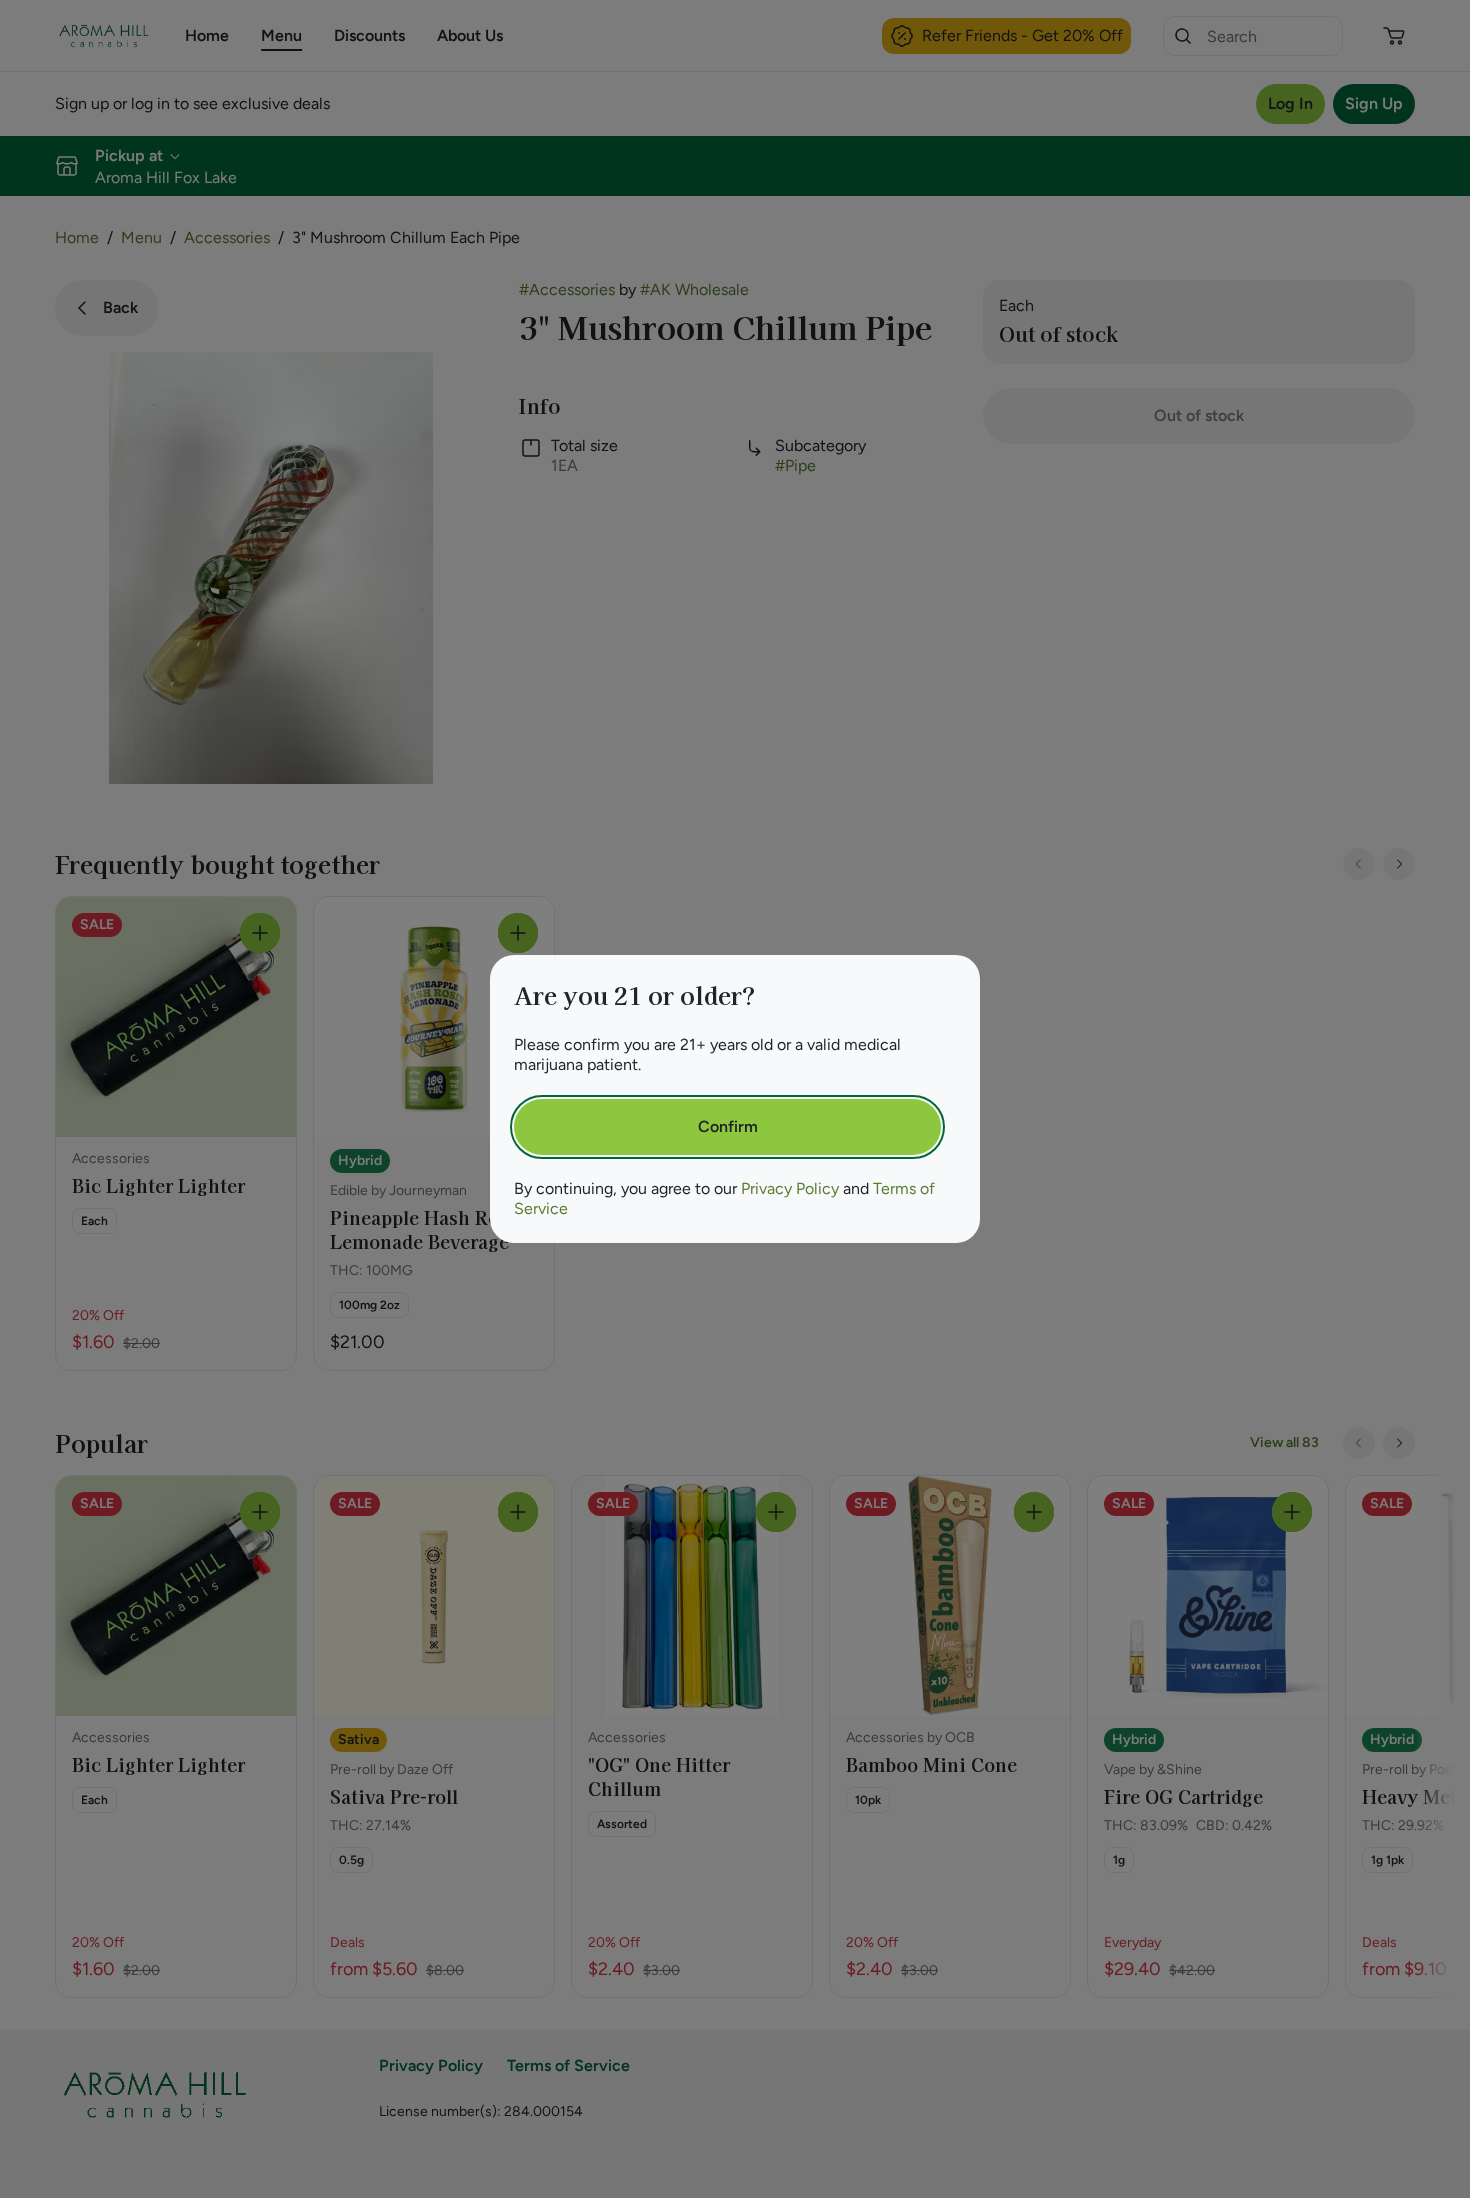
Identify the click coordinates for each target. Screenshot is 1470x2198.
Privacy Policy (790, 1188)
